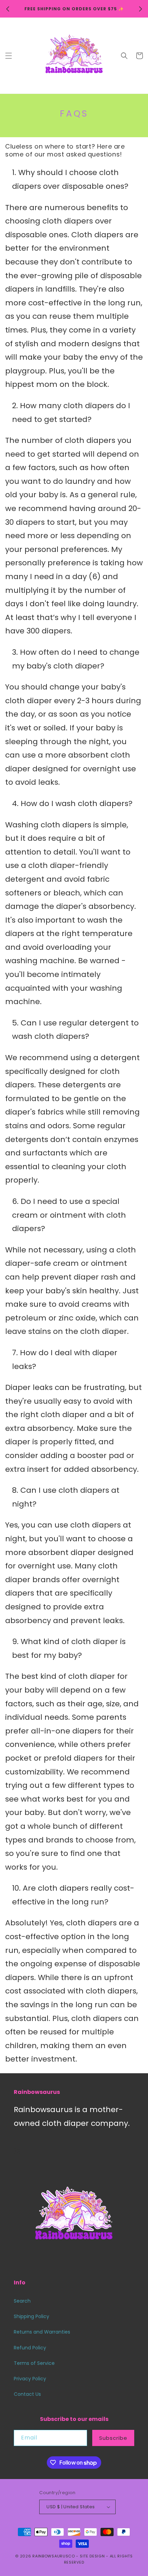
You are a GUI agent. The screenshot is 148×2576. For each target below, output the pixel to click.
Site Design (92, 2556)
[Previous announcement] (8, 9)
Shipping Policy (31, 2316)
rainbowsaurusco (54, 2556)
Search (22, 2301)
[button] (9, 56)
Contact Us (27, 2394)
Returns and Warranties (42, 2332)
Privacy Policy (30, 2379)
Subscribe (113, 2438)
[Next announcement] (140, 9)
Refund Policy (30, 2348)
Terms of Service (34, 2363)
